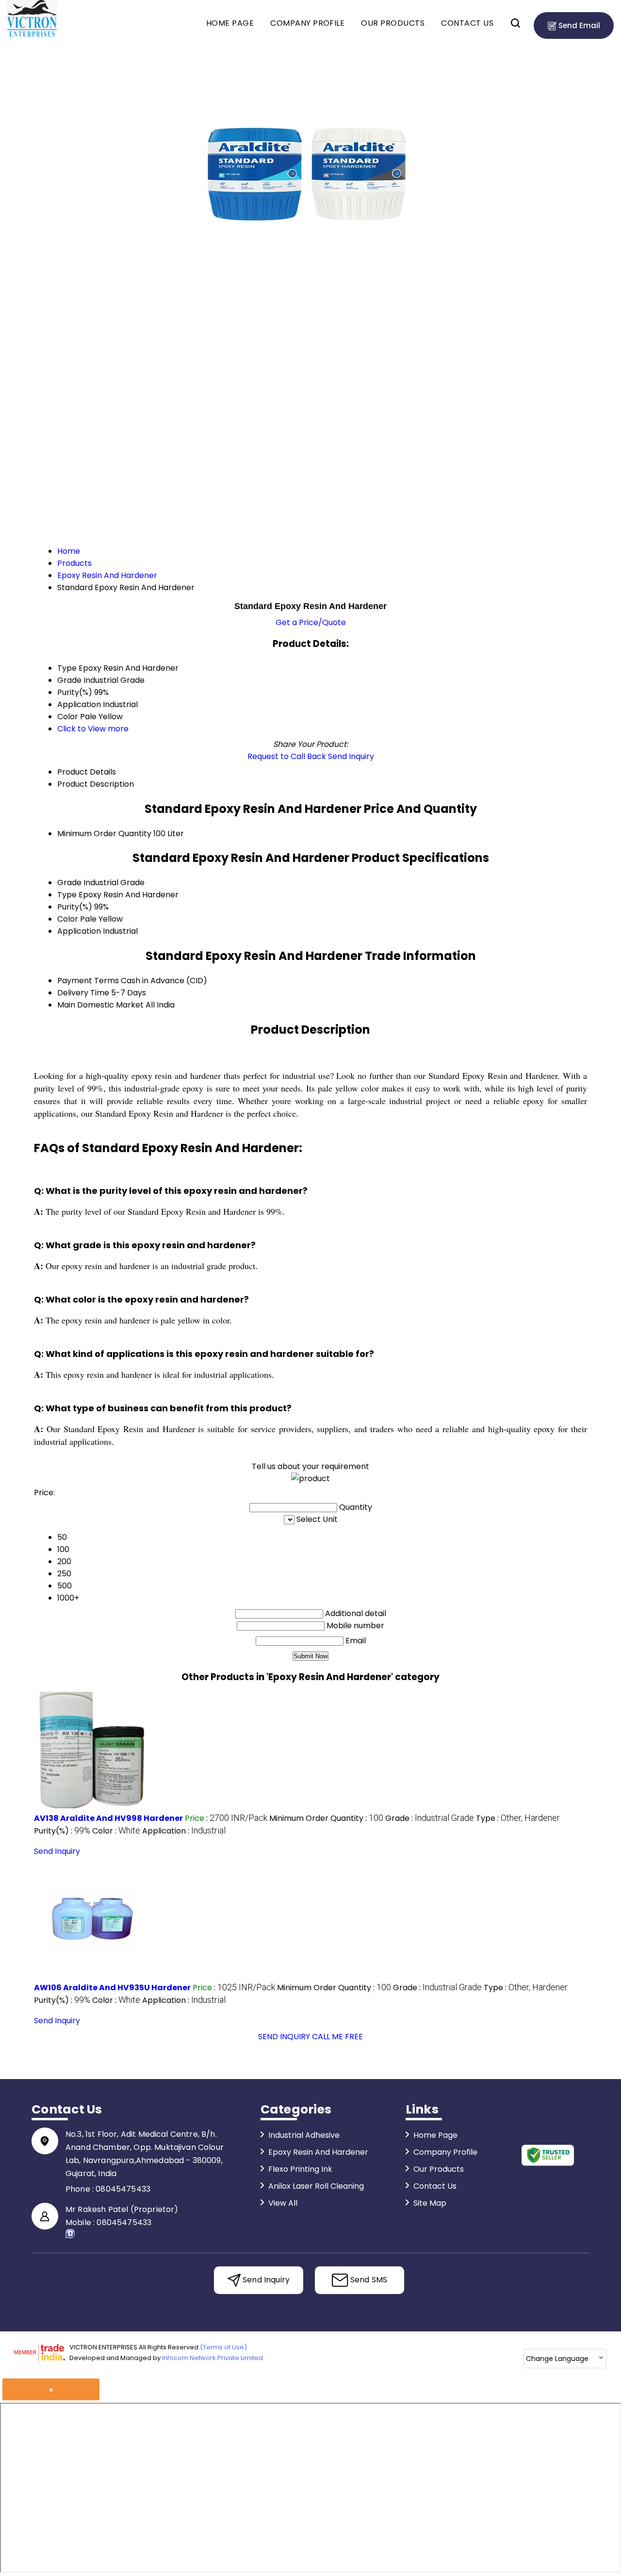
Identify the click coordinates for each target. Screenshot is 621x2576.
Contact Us (467, 23)
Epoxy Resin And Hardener (318, 2152)
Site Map (430, 2203)
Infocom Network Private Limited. (213, 2358)
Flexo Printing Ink (300, 2169)
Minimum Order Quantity (104, 834)
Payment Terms (88, 981)
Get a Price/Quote (311, 622)
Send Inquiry (351, 756)
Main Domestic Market (100, 1005)
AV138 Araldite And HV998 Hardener (108, 1818)
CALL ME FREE (337, 2037)
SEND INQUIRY (284, 2037)
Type (67, 895)
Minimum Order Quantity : (326, 1818)
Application (79, 931)
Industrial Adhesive (304, 2135)
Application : (184, 1831)
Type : (518, 1818)
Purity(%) (75, 907)
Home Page (230, 23)
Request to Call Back (287, 756)
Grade (69, 883)
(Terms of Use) (223, 2347)
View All (283, 2203)
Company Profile (307, 23)
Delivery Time (83, 993)
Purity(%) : (62, 1831)
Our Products (393, 23)
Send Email (578, 25)
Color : (116, 1831)
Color (68, 919)
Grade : (430, 1818)
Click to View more (93, 729)
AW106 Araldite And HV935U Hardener (112, 1988)
